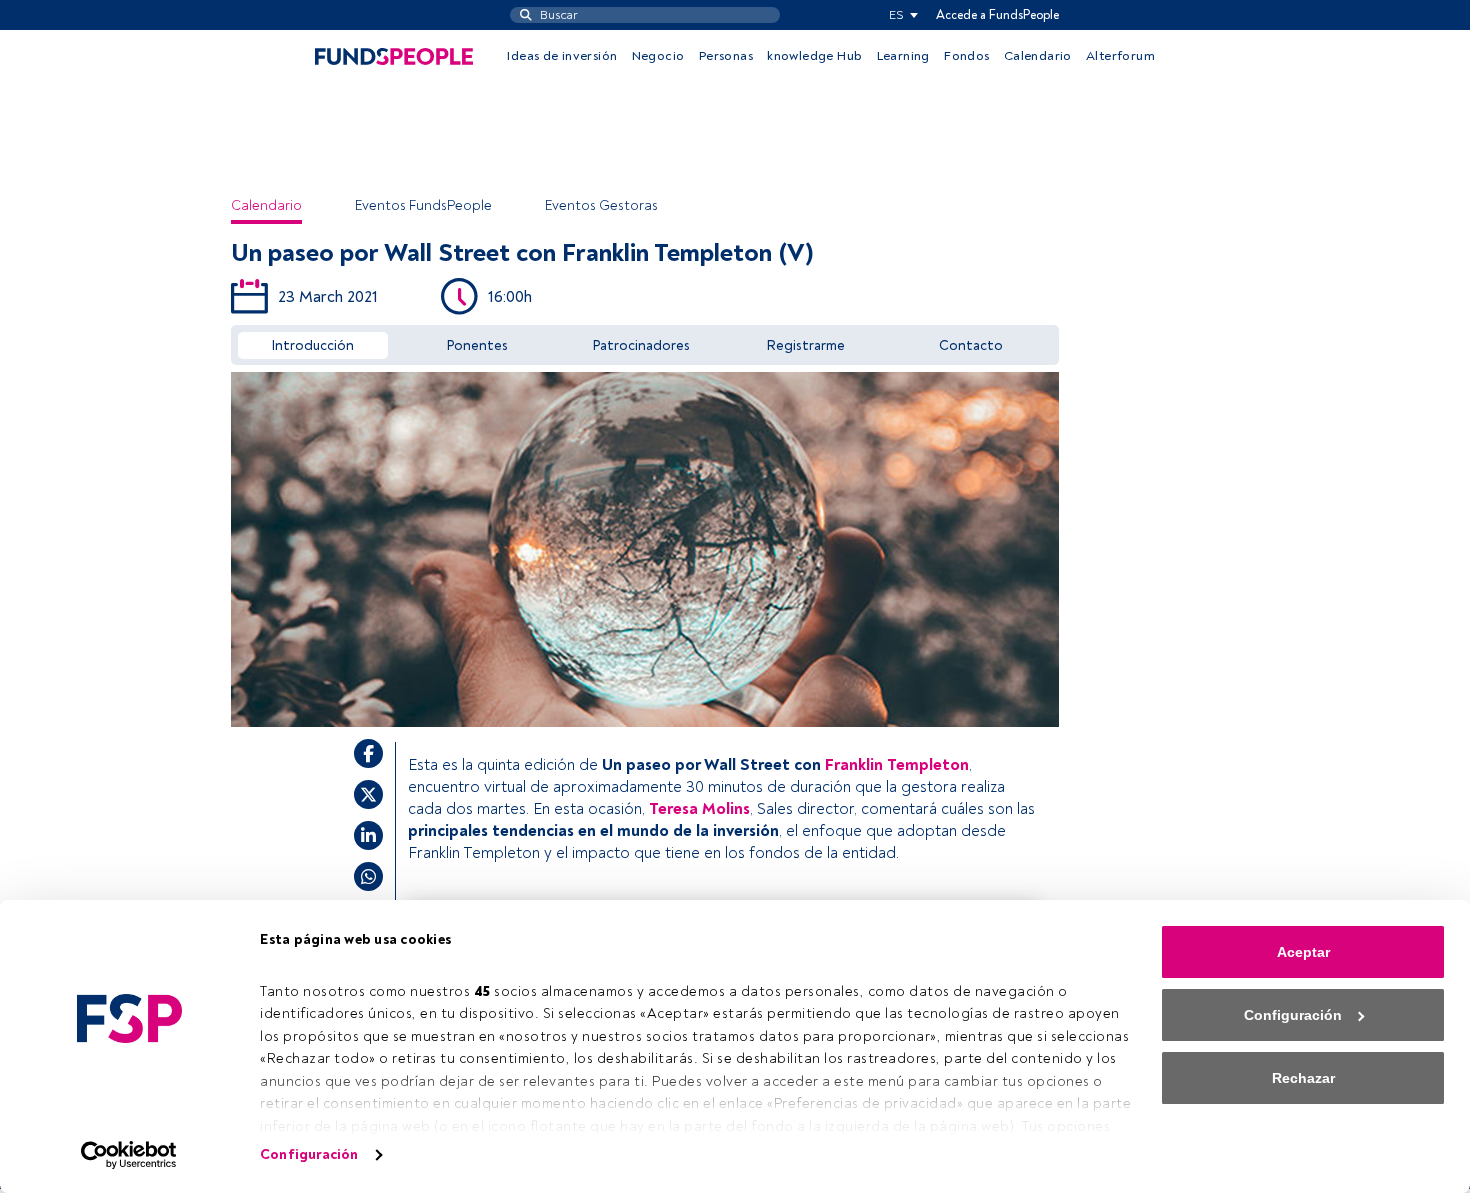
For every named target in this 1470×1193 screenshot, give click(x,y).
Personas (726, 56)
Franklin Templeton (897, 765)
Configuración (309, 1154)
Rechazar (1303, 1078)
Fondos (966, 56)
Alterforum (1120, 56)
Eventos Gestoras (601, 205)
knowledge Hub (814, 56)
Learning (903, 56)
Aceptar (1303, 952)
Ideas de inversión (562, 56)
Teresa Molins (699, 809)
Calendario (1038, 56)
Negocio (658, 56)
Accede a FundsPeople (997, 15)
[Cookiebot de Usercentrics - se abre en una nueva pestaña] (129, 1155)
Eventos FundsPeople (423, 205)
